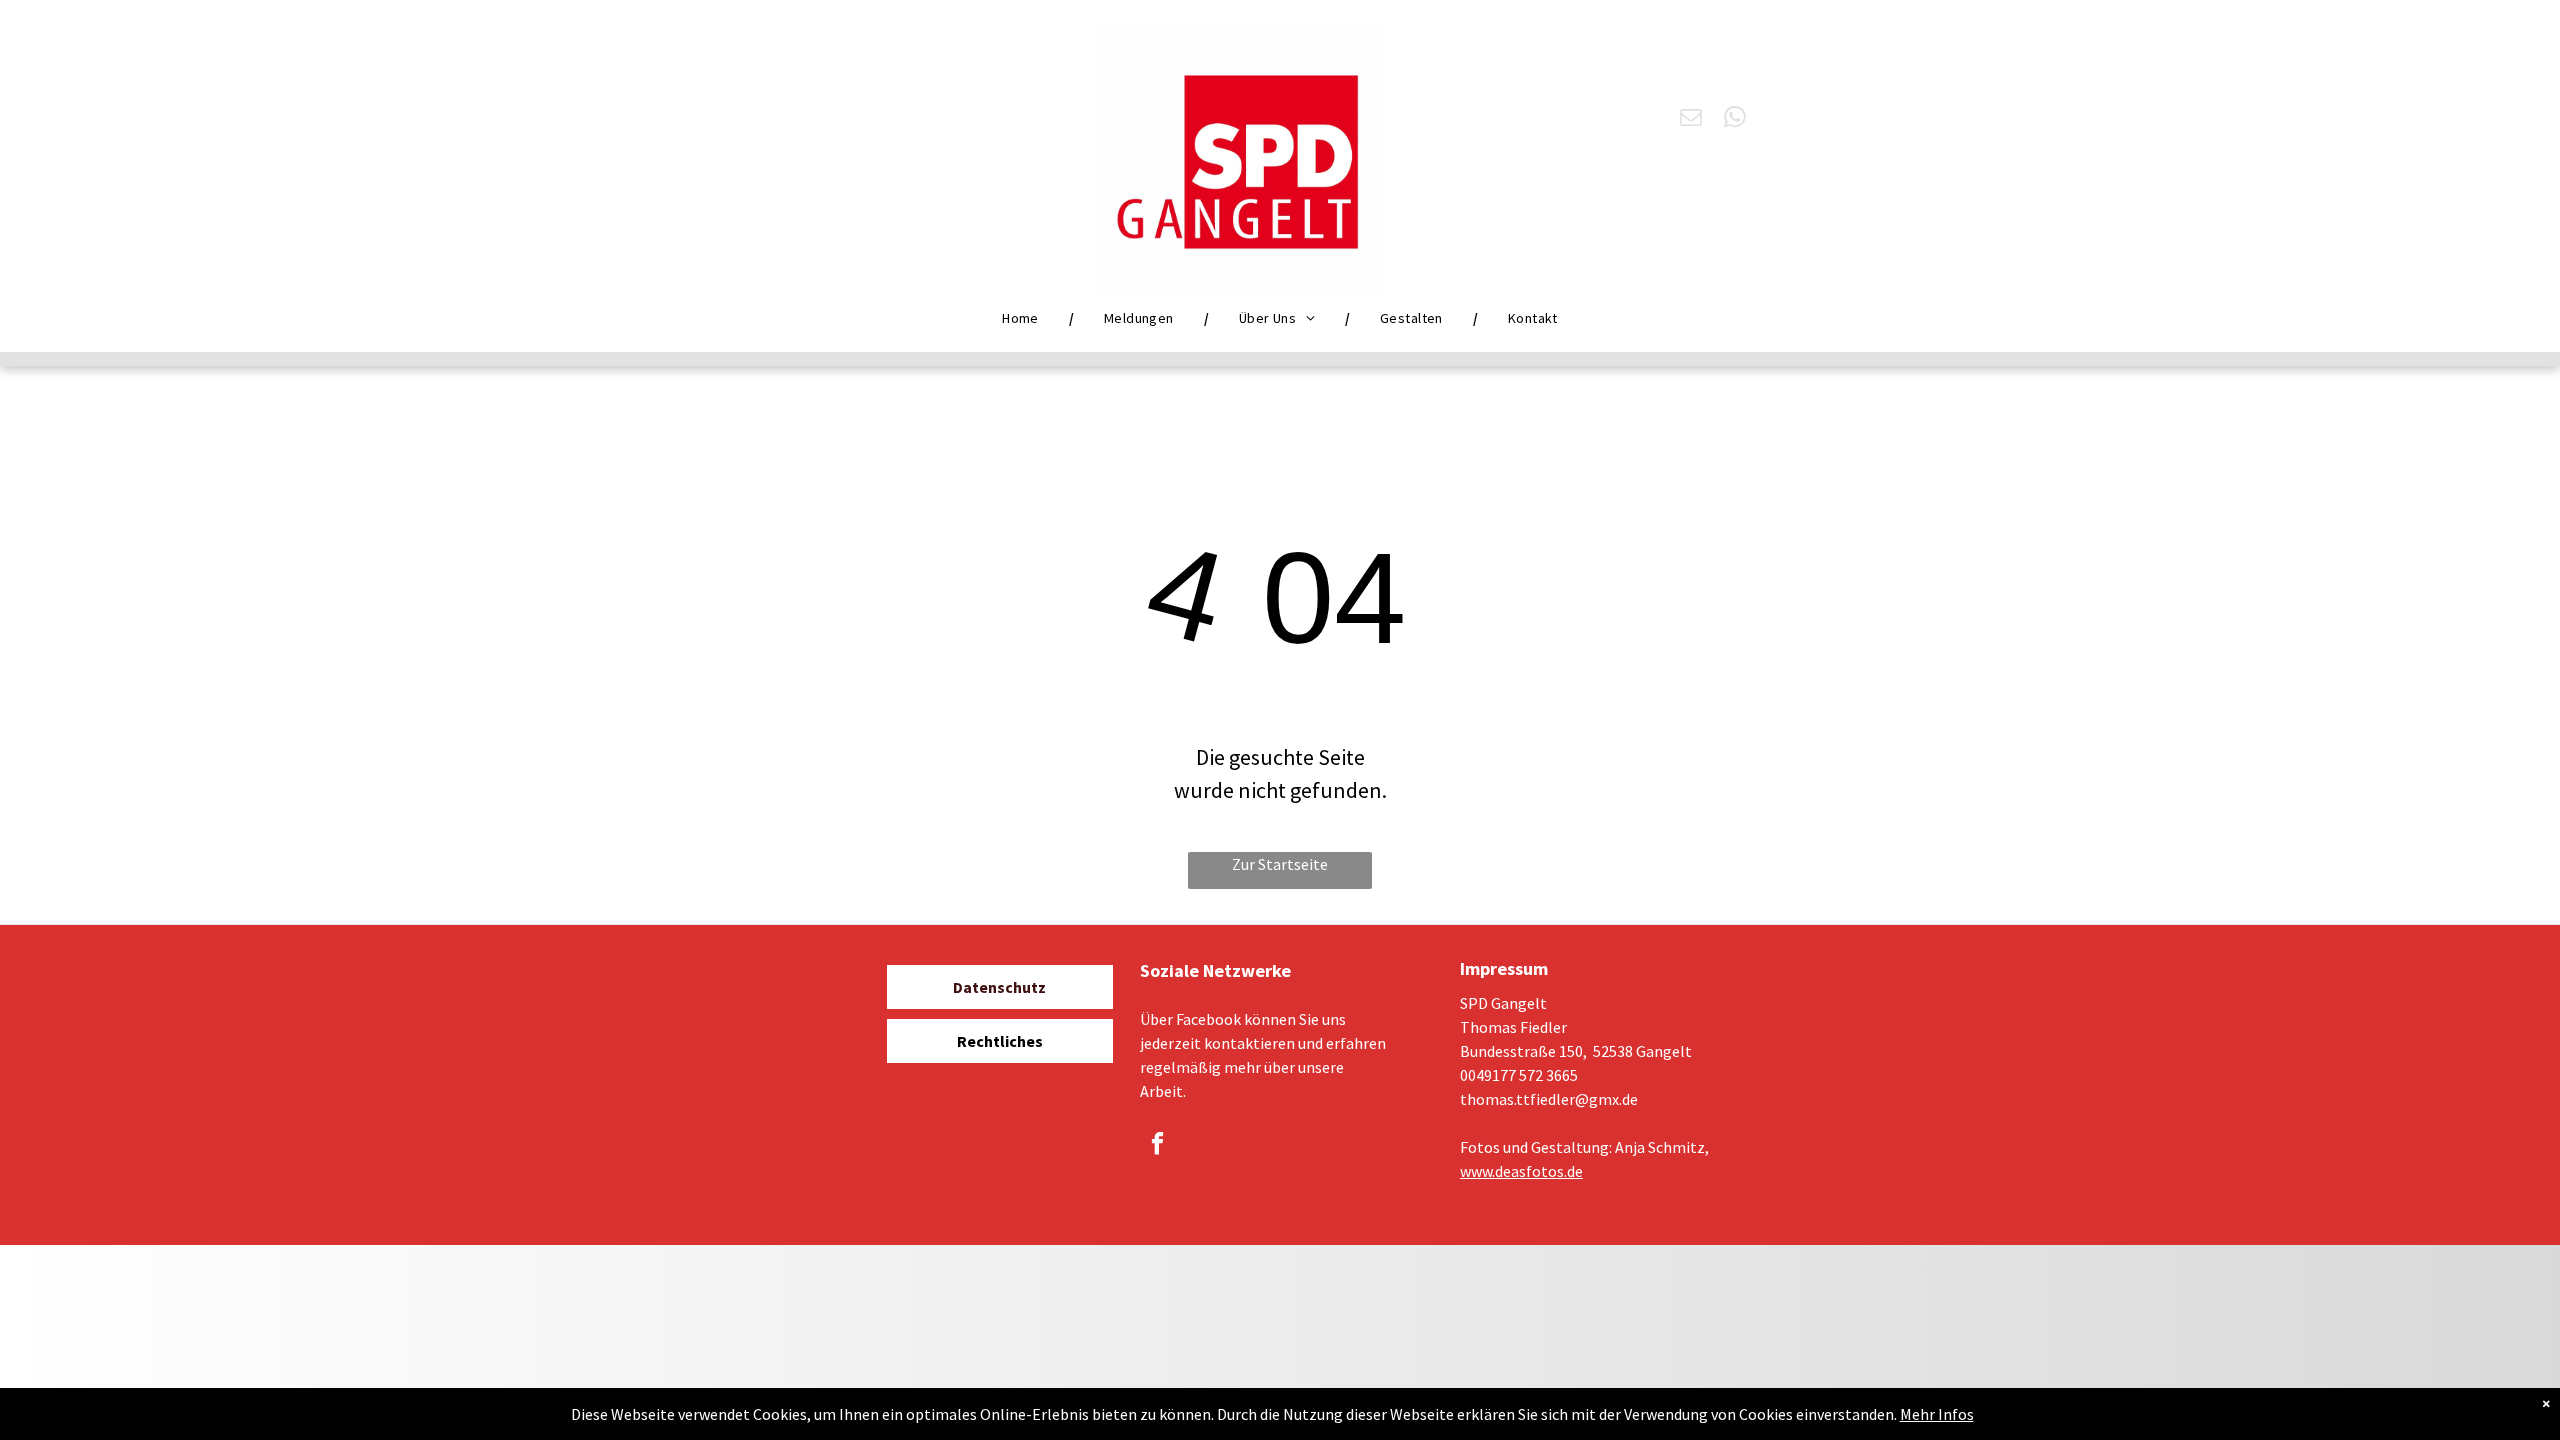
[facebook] (1157, 1146)
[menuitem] (1023, 318)
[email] (1691, 120)
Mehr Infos (1937, 1414)
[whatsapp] (1735, 120)
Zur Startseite (1280, 864)
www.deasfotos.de (1521, 1171)
